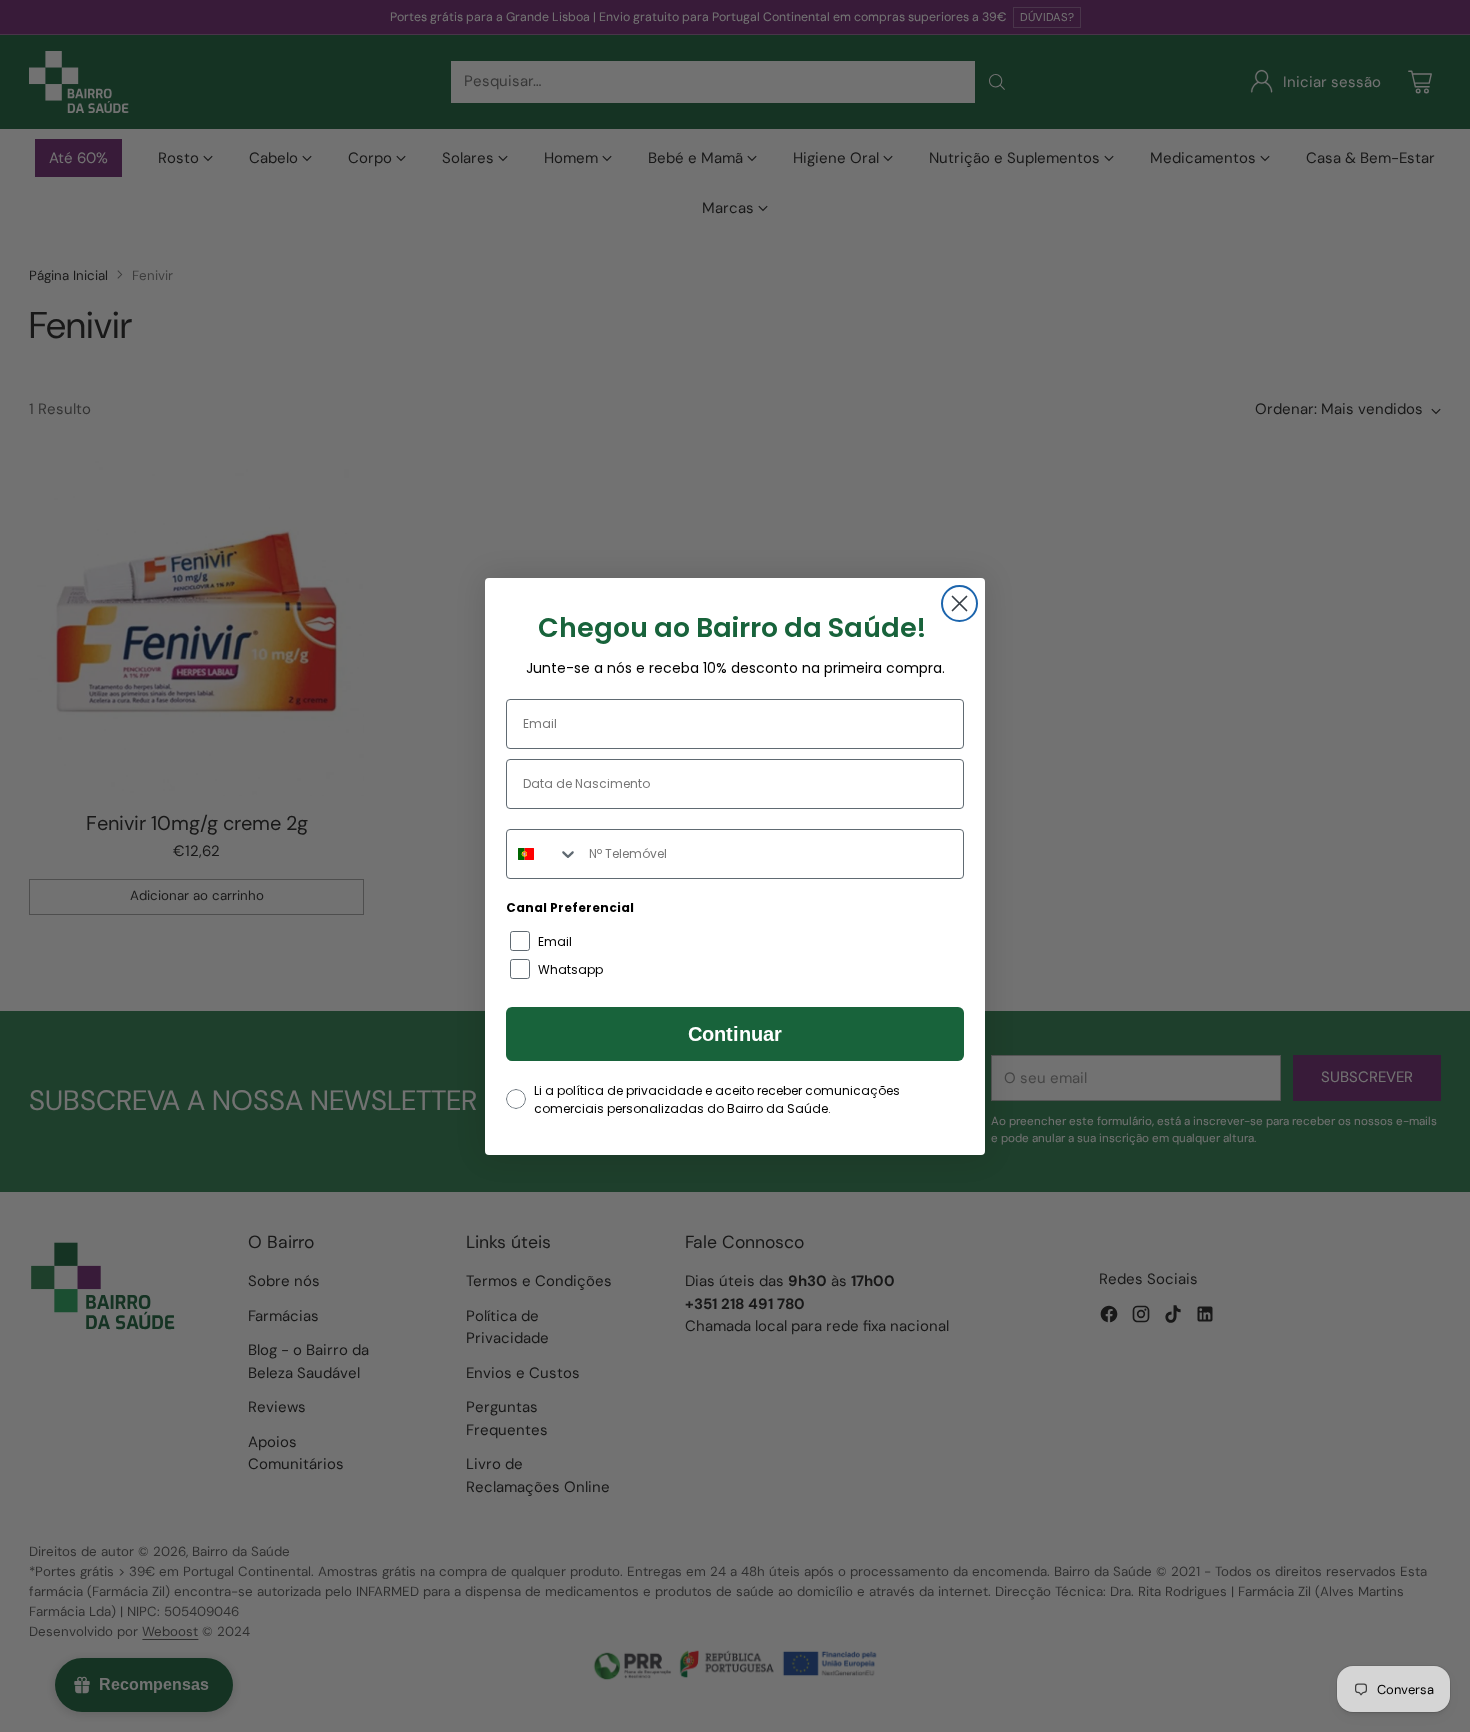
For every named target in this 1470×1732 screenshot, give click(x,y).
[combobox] (543, 854)
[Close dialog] (959, 603)
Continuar (735, 1034)
